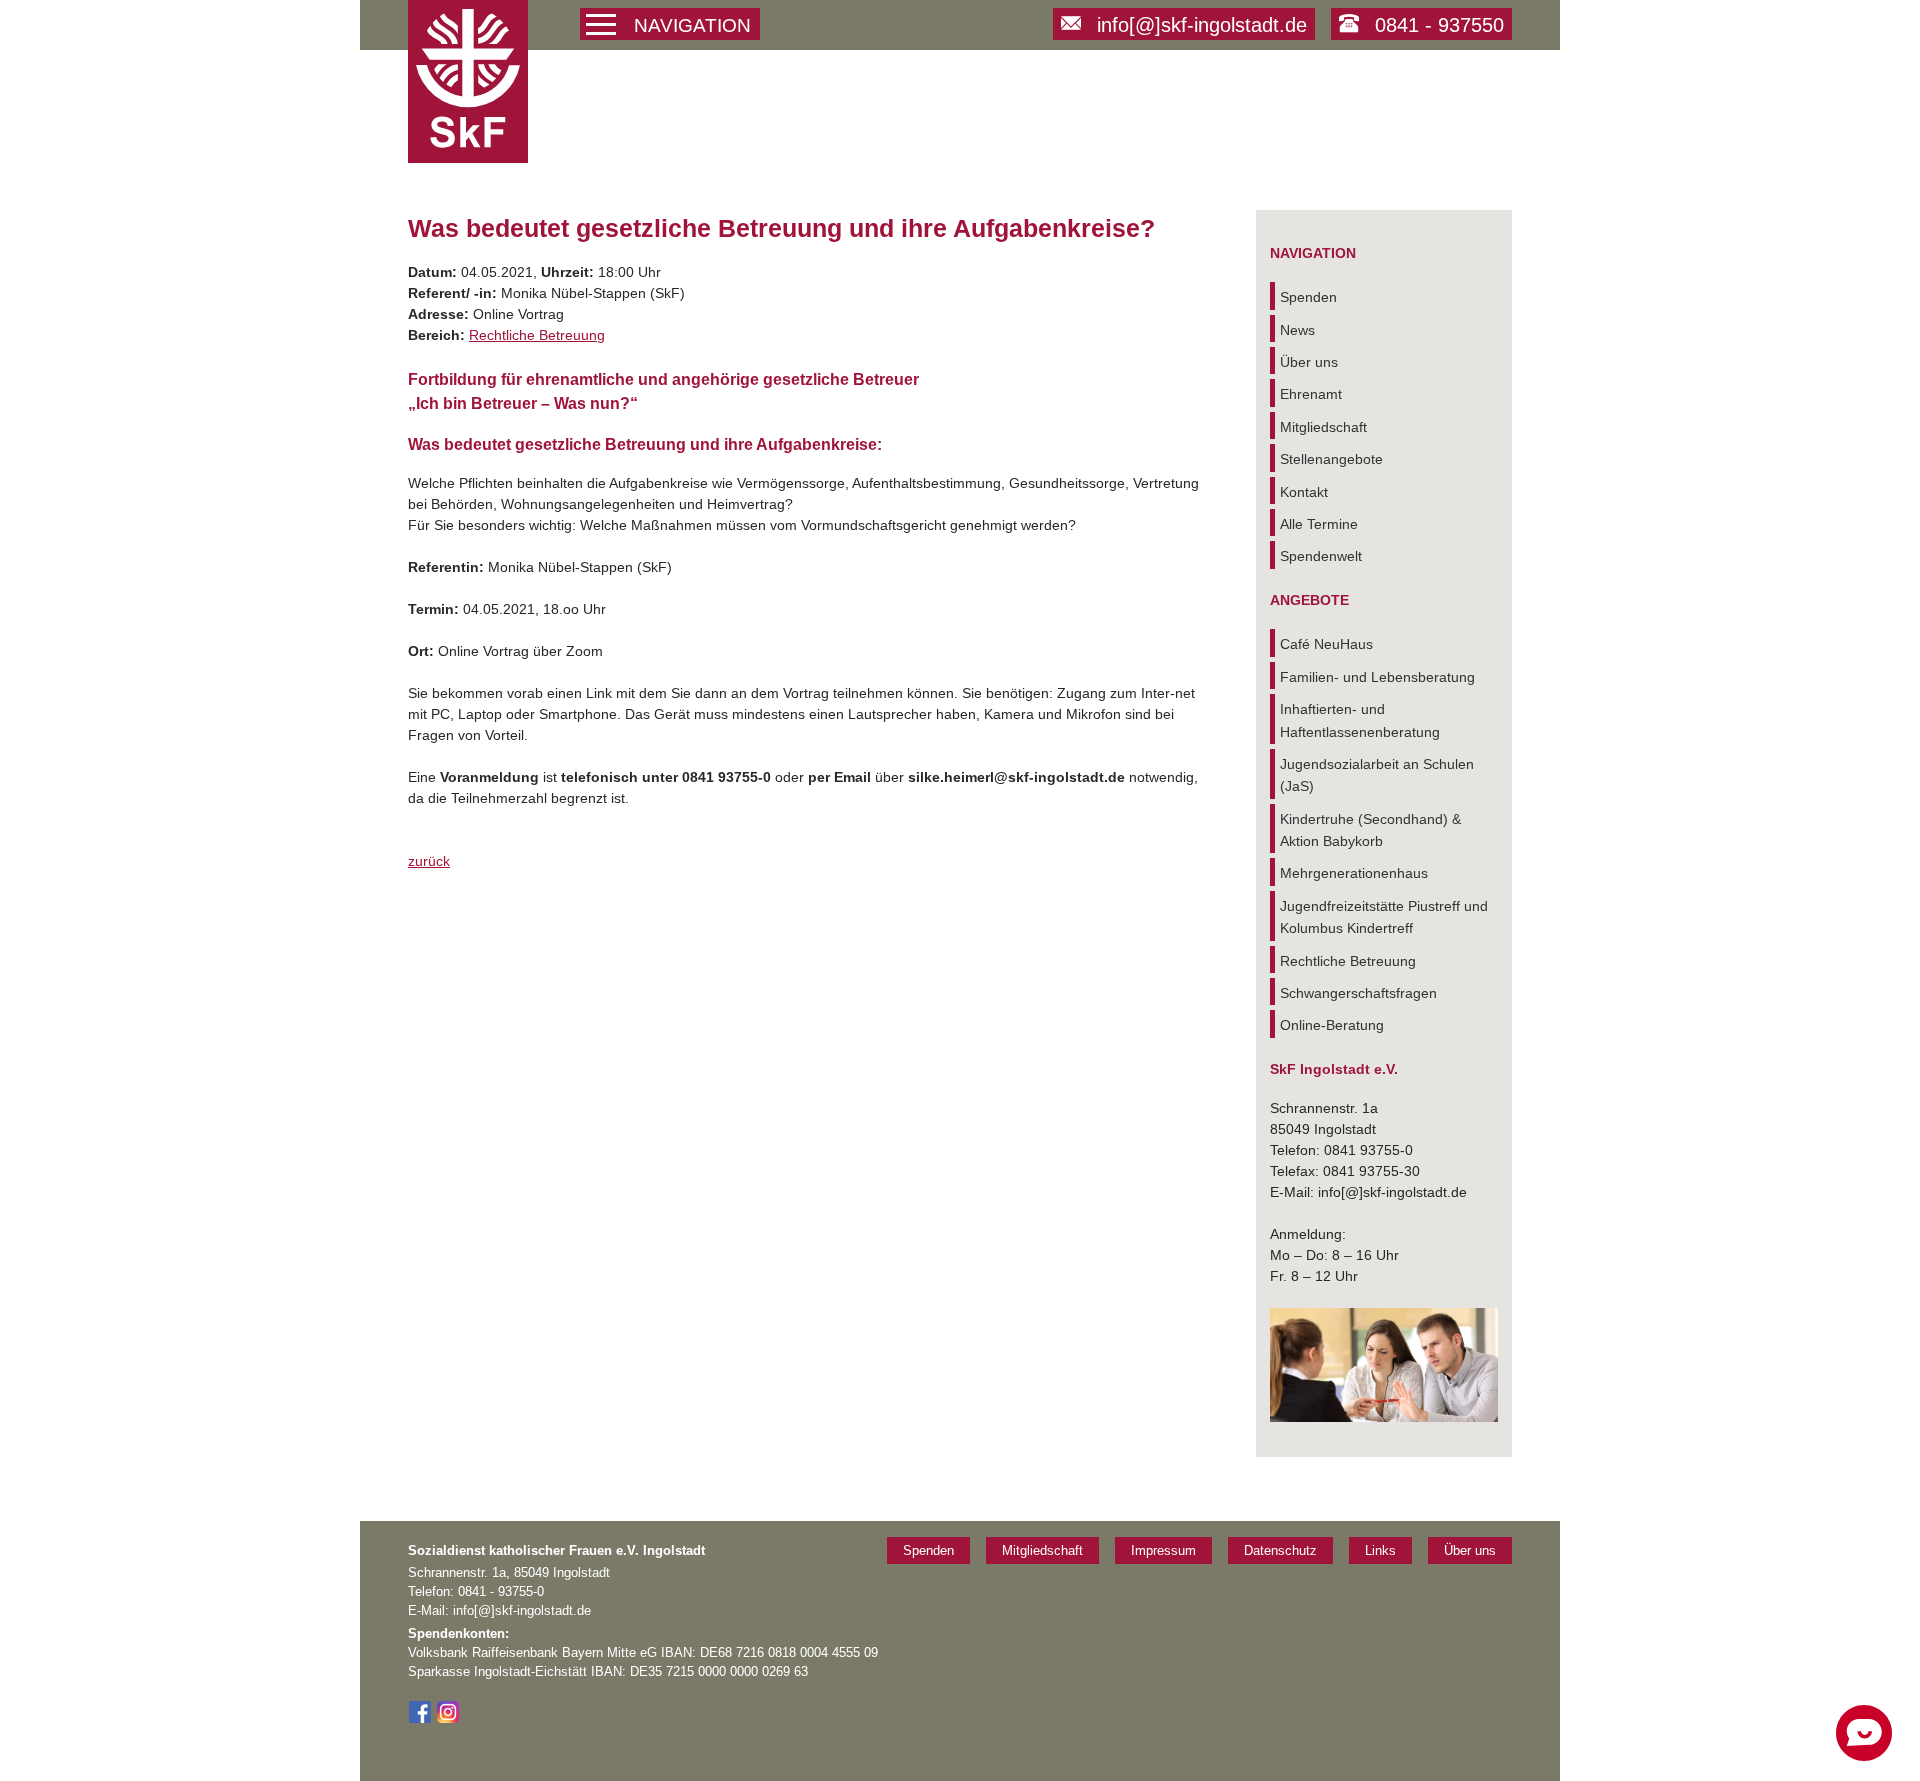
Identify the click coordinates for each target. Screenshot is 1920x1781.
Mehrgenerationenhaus (1354, 873)
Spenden (1308, 297)
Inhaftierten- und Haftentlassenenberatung (1360, 720)
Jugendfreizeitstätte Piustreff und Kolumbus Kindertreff (1384, 917)
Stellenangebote (1331, 459)
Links (1380, 1550)
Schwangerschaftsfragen (1358, 993)
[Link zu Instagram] (448, 1719)
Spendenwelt (1321, 556)
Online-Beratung (1332, 1025)
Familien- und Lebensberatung (1377, 677)
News (1297, 330)
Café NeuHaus (1326, 644)
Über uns (1309, 362)
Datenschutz (1280, 1550)
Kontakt (1304, 492)
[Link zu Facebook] (420, 1719)
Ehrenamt (1311, 394)
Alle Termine (1319, 524)
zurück (429, 861)
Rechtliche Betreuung (537, 335)
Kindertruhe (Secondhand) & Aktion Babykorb (1370, 830)
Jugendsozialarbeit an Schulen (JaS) (1377, 775)
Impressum (1163, 1550)
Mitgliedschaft (1323, 427)
